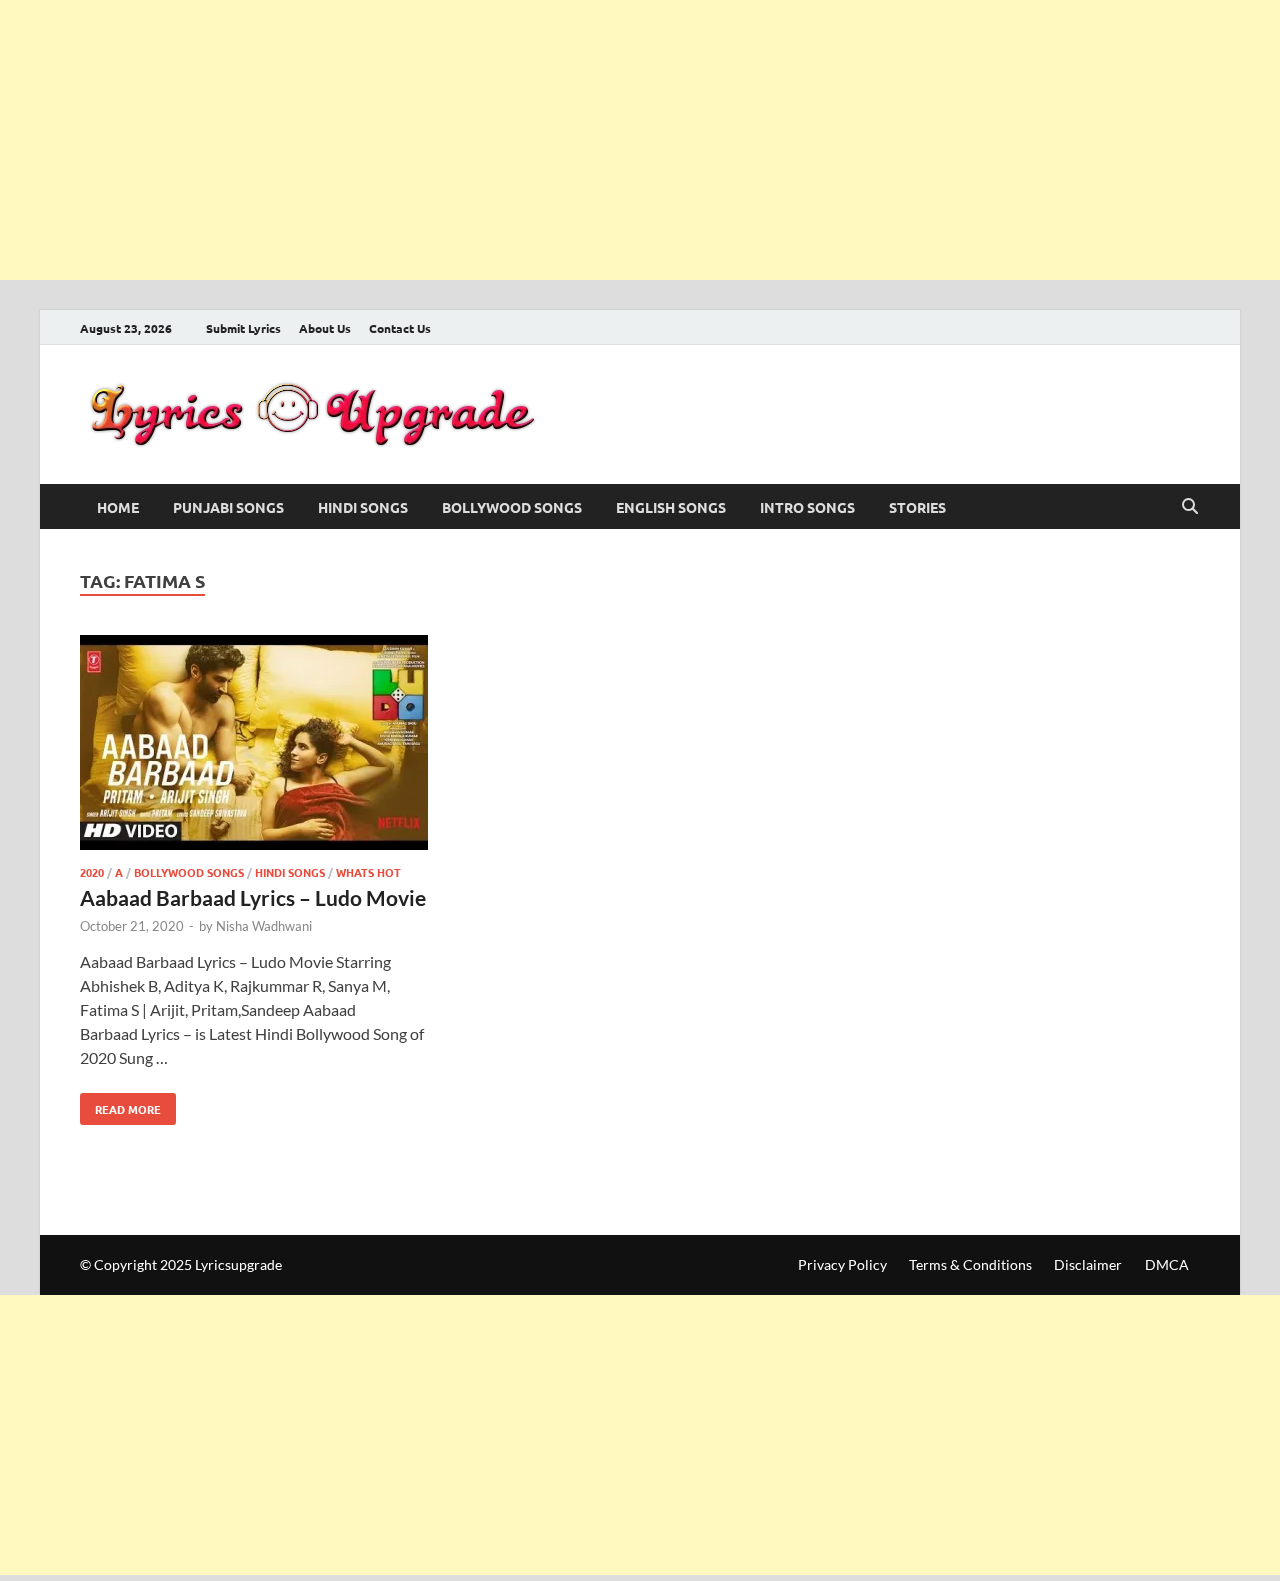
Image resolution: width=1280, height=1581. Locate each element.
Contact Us (400, 328)
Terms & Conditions (970, 1264)
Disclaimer (1088, 1264)
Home (118, 507)
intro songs (807, 507)
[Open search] (1190, 507)
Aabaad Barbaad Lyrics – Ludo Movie (253, 897)
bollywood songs (512, 507)
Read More (120, 1105)
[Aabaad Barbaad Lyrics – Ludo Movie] (254, 745)
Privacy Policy (842, 1264)
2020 (92, 872)
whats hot (368, 872)
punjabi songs (228, 507)
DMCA (1167, 1264)
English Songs (671, 507)
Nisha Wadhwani (264, 926)
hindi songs (363, 507)
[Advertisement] (600, 140)
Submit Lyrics (243, 328)
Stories (917, 507)
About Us (325, 328)
